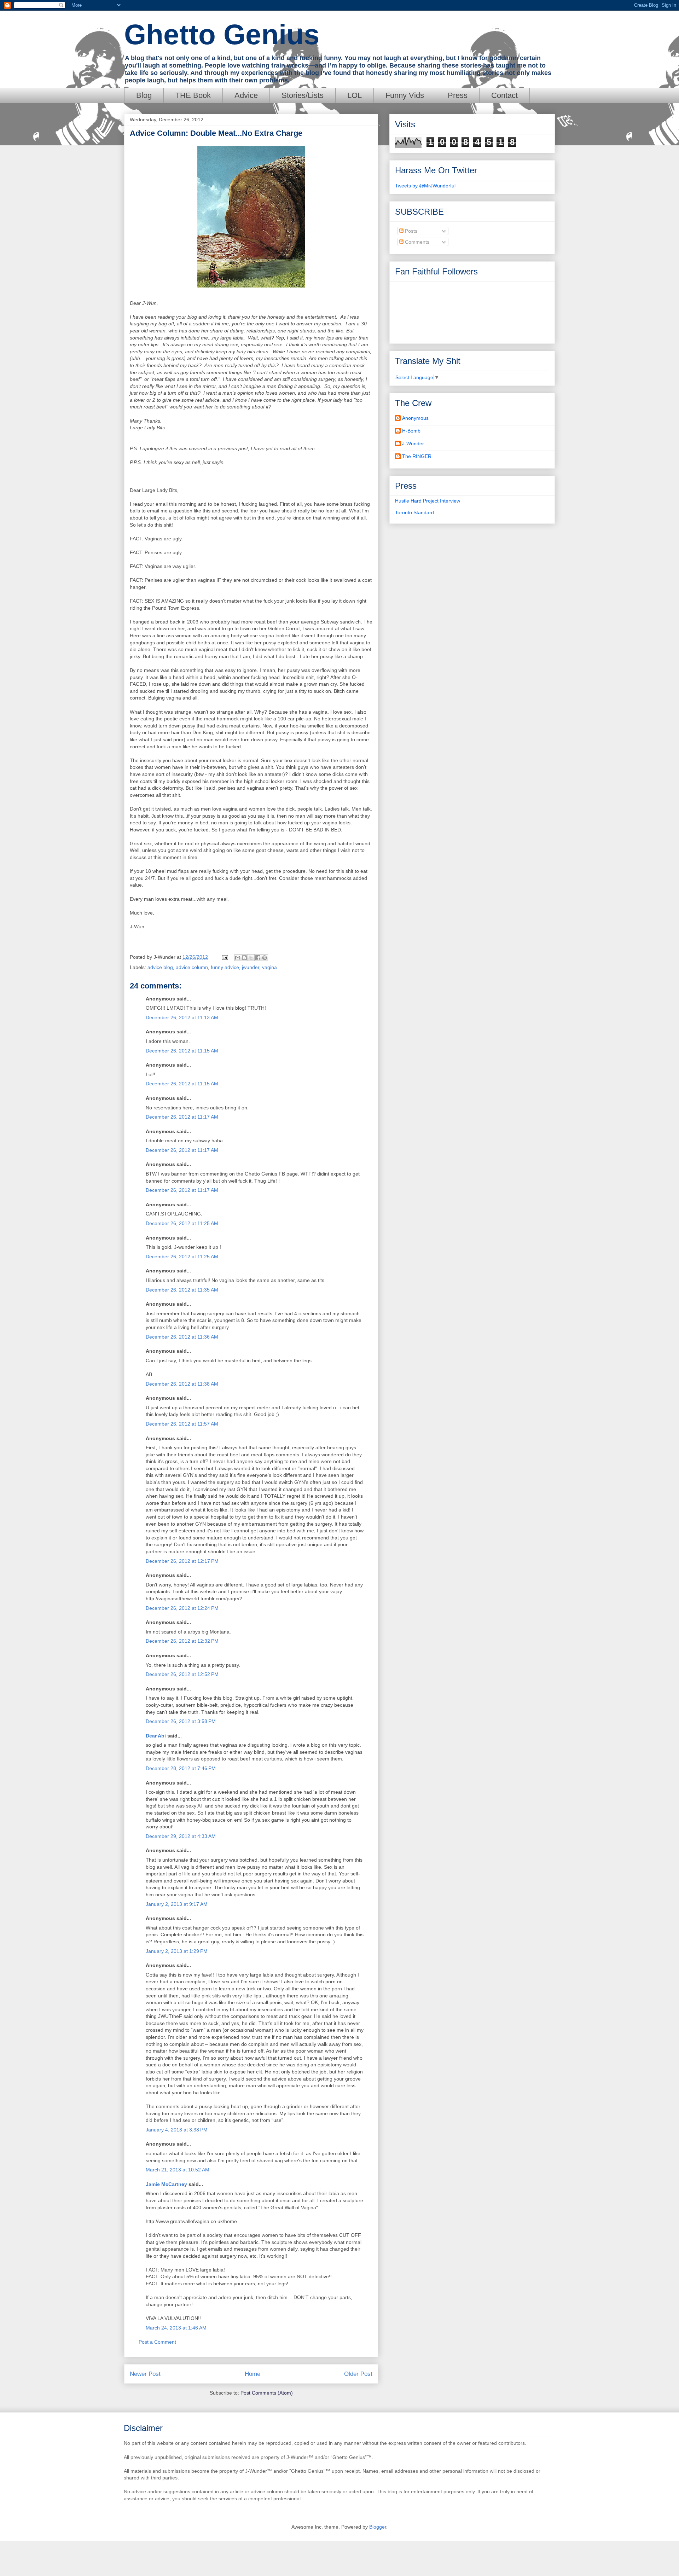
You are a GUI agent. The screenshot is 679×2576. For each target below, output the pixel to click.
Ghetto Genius (222, 34)
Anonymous (415, 418)
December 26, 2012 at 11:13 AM (182, 1017)
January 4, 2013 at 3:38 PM (177, 2130)
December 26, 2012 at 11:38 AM (182, 1384)
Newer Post (145, 2374)
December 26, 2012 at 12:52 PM (182, 1674)
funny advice (225, 967)
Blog (144, 95)
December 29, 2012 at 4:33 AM (181, 1836)
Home (253, 2374)
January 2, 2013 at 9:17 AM (177, 1904)
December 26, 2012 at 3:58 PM (181, 1721)
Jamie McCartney (166, 2184)
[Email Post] (224, 957)
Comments (416, 242)
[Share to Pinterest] (265, 958)
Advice (246, 95)
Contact (504, 95)
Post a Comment (157, 2342)
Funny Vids (405, 95)
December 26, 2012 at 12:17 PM (182, 1561)
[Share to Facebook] (258, 958)
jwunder (251, 967)
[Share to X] (251, 958)
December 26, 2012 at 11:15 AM (182, 1051)
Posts (410, 231)
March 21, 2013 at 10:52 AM (178, 2170)
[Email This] (238, 958)
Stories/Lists (303, 95)
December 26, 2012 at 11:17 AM (182, 1117)
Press (458, 95)
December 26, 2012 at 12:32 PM (182, 1641)
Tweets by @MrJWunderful (425, 186)
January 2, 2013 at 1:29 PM (177, 1951)
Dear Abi (156, 1736)
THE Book (193, 95)
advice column (192, 967)
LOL (355, 95)
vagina (269, 967)
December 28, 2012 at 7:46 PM (181, 1768)
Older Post (358, 2374)
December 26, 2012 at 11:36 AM (182, 1337)
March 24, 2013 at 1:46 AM (176, 2328)
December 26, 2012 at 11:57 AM (182, 1424)
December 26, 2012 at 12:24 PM (182, 1608)
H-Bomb (411, 431)
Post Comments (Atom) (267, 2393)
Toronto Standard (414, 512)
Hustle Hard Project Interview (428, 501)
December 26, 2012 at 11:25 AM (182, 1223)
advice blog (160, 967)
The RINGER (417, 456)
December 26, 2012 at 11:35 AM (182, 1290)
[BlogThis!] (244, 958)
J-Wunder (413, 443)
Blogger (378, 2527)
